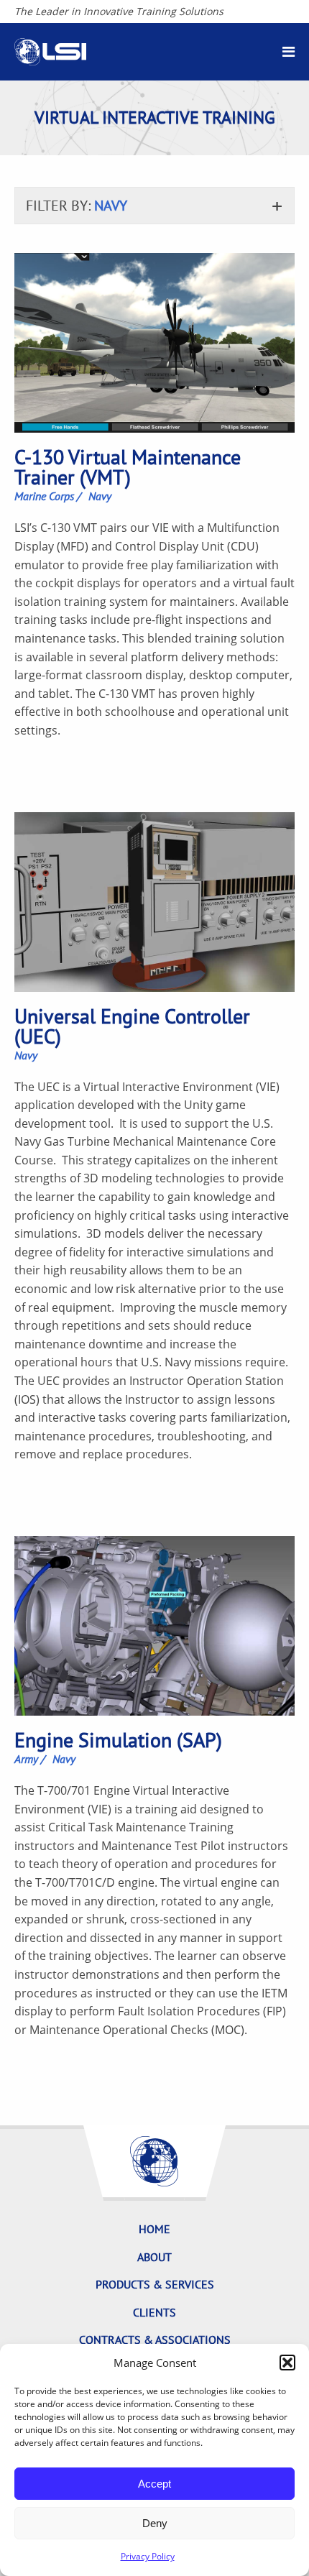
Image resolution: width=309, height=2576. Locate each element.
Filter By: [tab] (77, 206)
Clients (154, 2312)
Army (26, 1759)
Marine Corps (44, 496)
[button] (287, 2363)
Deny (155, 2523)
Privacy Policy (148, 2556)
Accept (154, 2484)
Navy (100, 496)
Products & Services (155, 2284)
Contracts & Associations (155, 2340)
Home (154, 2229)
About (154, 2257)
